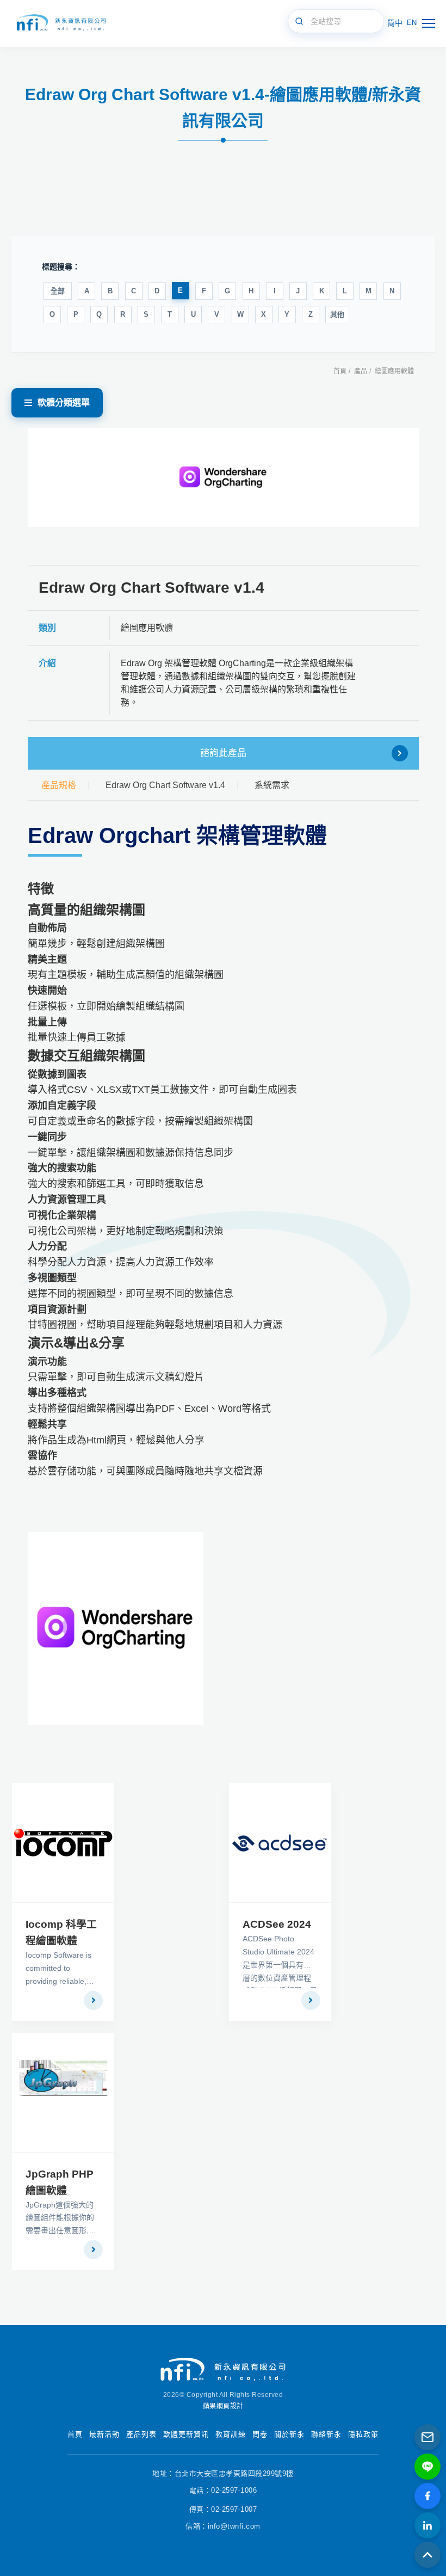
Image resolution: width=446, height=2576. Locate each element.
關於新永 (289, 2434)
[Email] (428, 2437)
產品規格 (59, 785)
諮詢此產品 (223, 753)
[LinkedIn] (428, 2525)
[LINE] (428, 2467)
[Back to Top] (428, 2555)
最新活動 (104, 2434)
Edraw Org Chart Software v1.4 (165, 785)
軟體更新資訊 (186, 2434)
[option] (223, 478)
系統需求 (272, 785)
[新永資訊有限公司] (60, 23)
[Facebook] (428, 2496)
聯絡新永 (326, 2434)
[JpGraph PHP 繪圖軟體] (63, 2092)
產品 (361, 371)
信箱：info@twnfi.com (223, 2526)
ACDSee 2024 (277, 1924)
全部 (58, 291)
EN (412, 23)
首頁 (340, 371)
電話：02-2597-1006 (223, 2490)
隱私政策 (363, 2434)
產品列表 (141, 2434)
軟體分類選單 (64, 402)
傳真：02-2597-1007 (223, 2509)
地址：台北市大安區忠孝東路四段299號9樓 (223, 2473)
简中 (395, 23)
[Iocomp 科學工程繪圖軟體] (63, 1843)
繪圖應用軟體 (394, 371)
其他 (337, 314)
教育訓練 (231, 2434)
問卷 (260, 2434)
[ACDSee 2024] (280, 1843)
